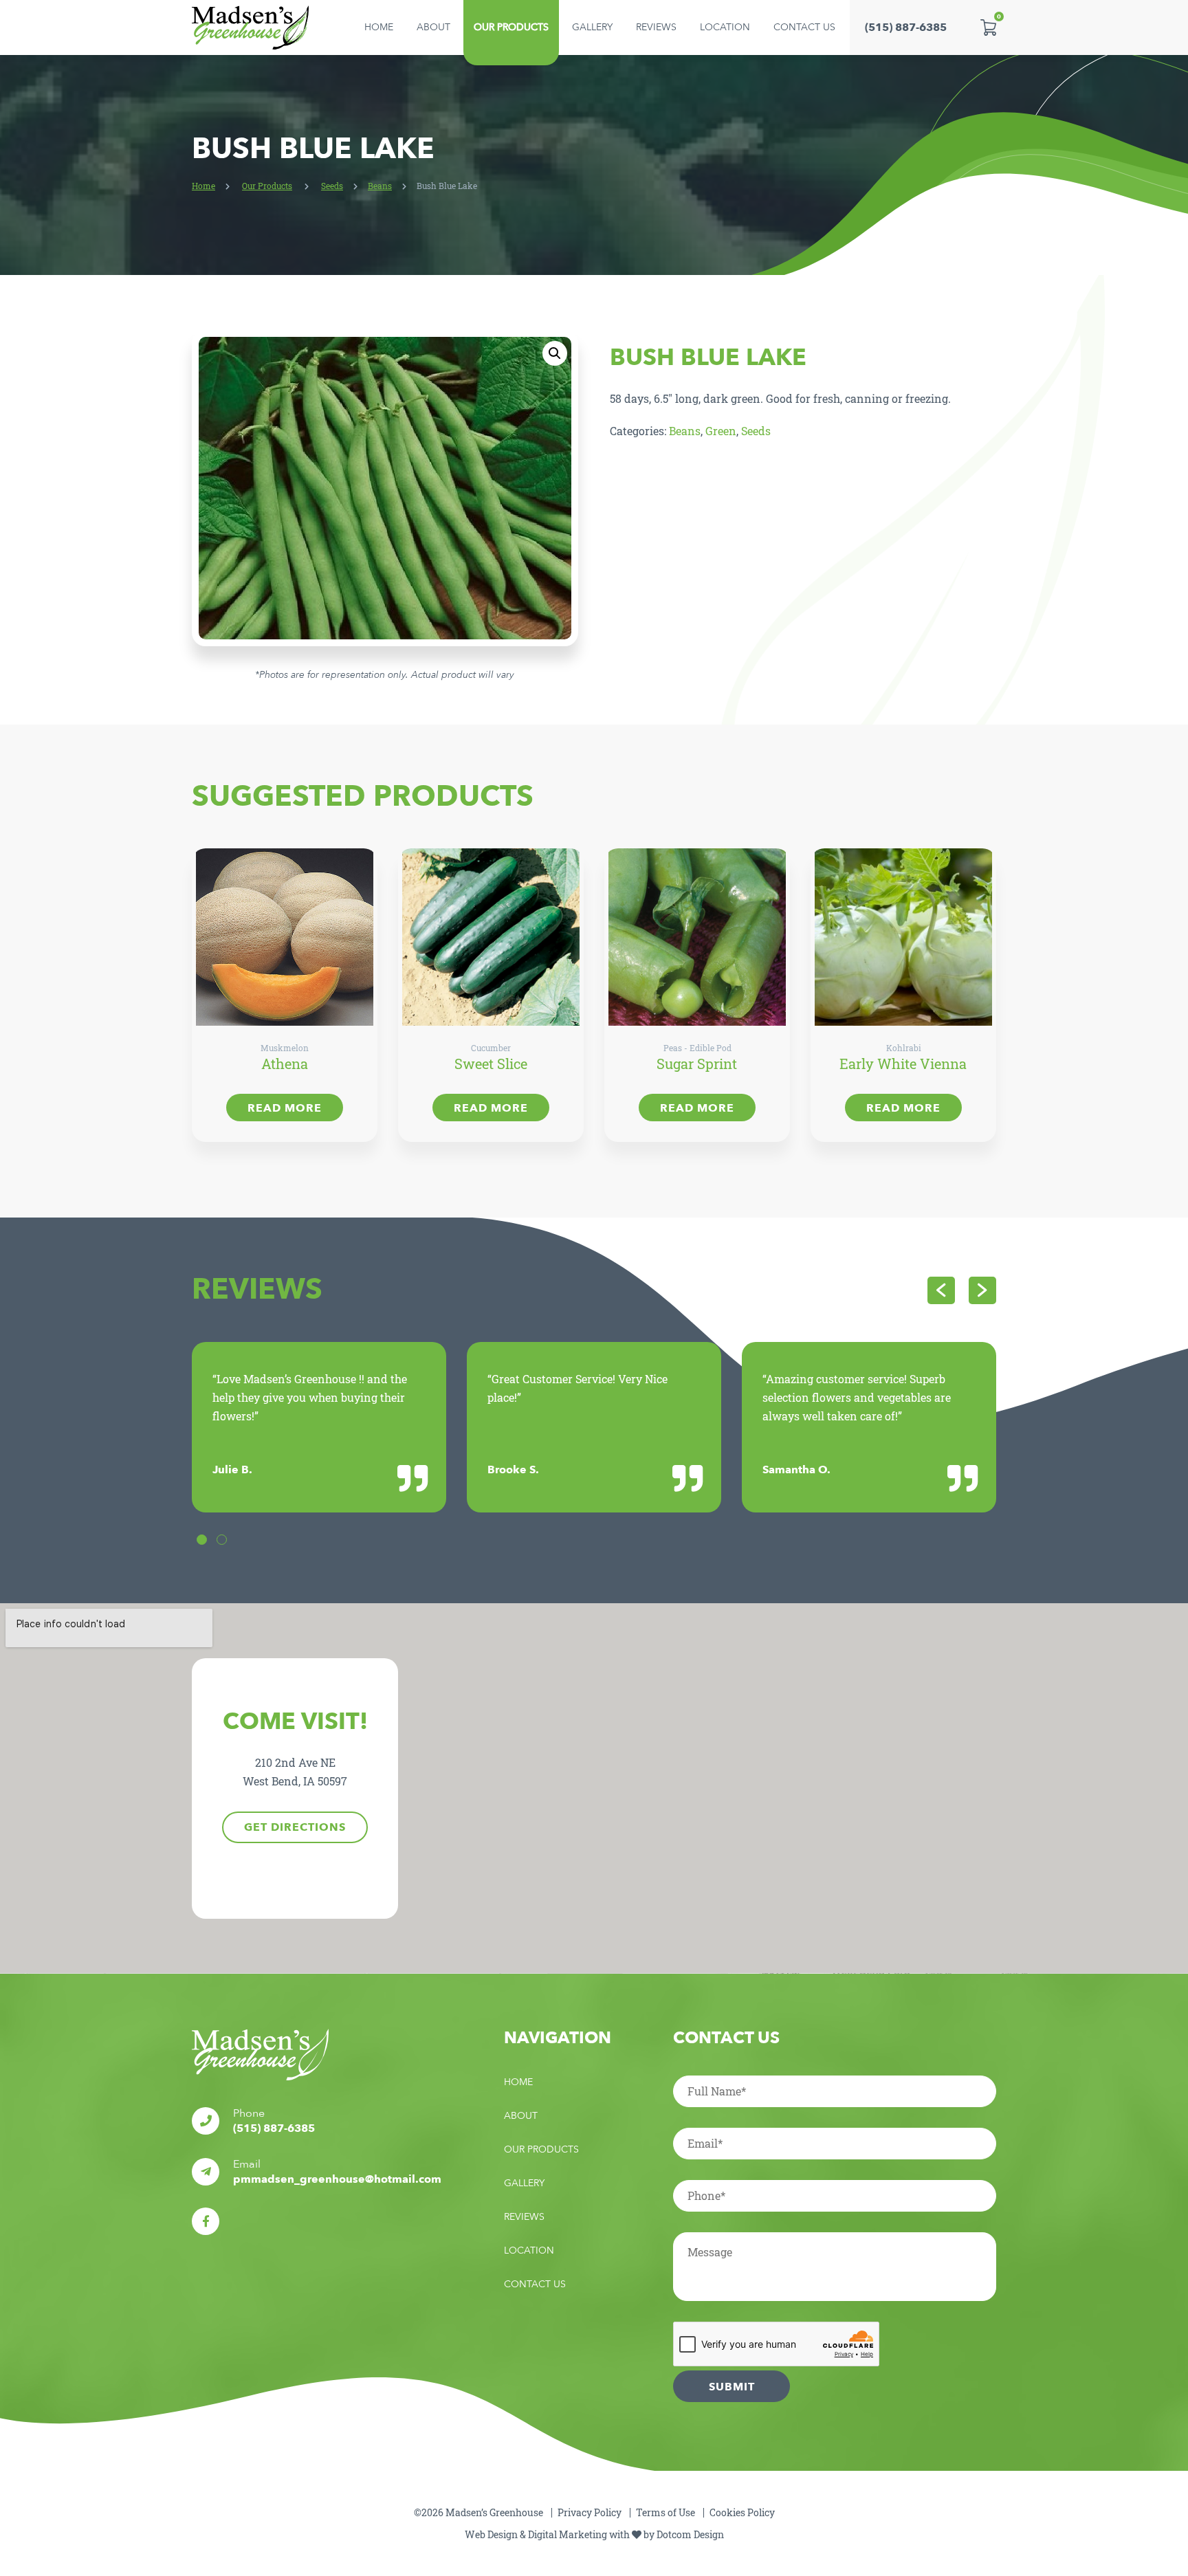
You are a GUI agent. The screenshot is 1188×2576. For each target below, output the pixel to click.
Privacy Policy (590, 2512)
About (433, 27)
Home (379, 27)
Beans (380, 186)
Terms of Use (665, 2512)
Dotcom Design (690, 2534)
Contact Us (804, 27)
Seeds (332, 186)
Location (725, 27)
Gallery (592, 27)
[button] (555, 353)
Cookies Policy (742, 2512)
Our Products (511, 27)
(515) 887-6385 (906, 27)
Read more (285, 1108)
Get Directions (295, 1827)
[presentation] (941, 1290)
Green (721, 431)
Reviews (656, 27)
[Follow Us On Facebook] (206, 2221)
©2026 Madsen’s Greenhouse (478, 2512)
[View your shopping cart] (988, 27)
